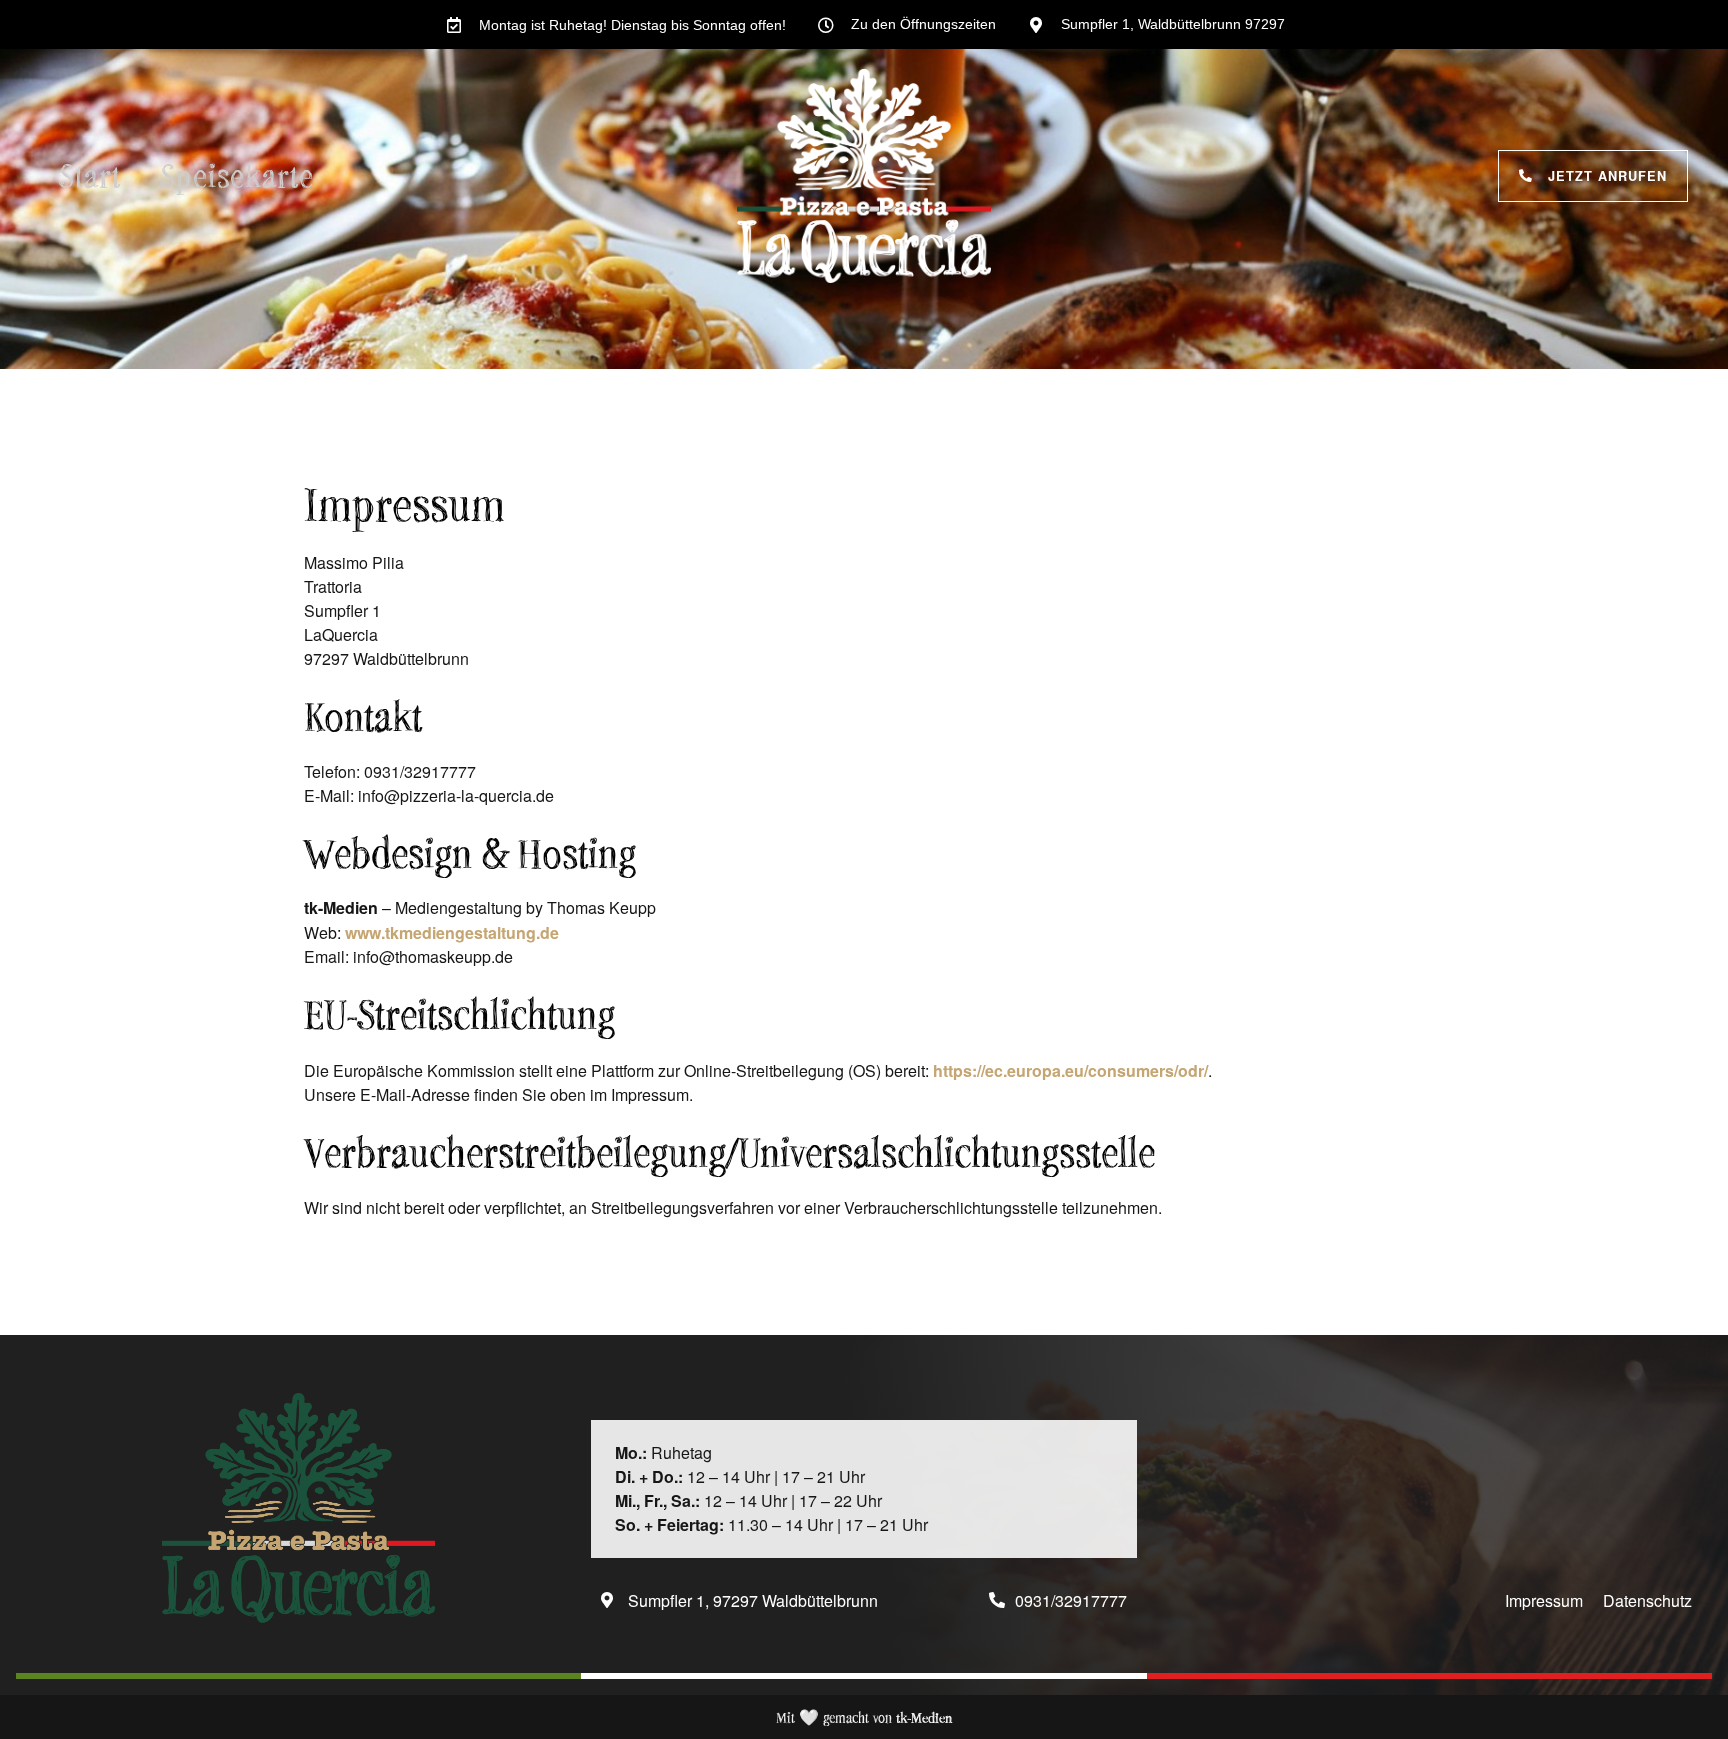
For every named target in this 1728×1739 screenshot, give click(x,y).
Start (90, 175)
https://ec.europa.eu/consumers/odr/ (1070, 1070)
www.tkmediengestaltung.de (452, 932)
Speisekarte (237, 175)
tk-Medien (924, 1717)
